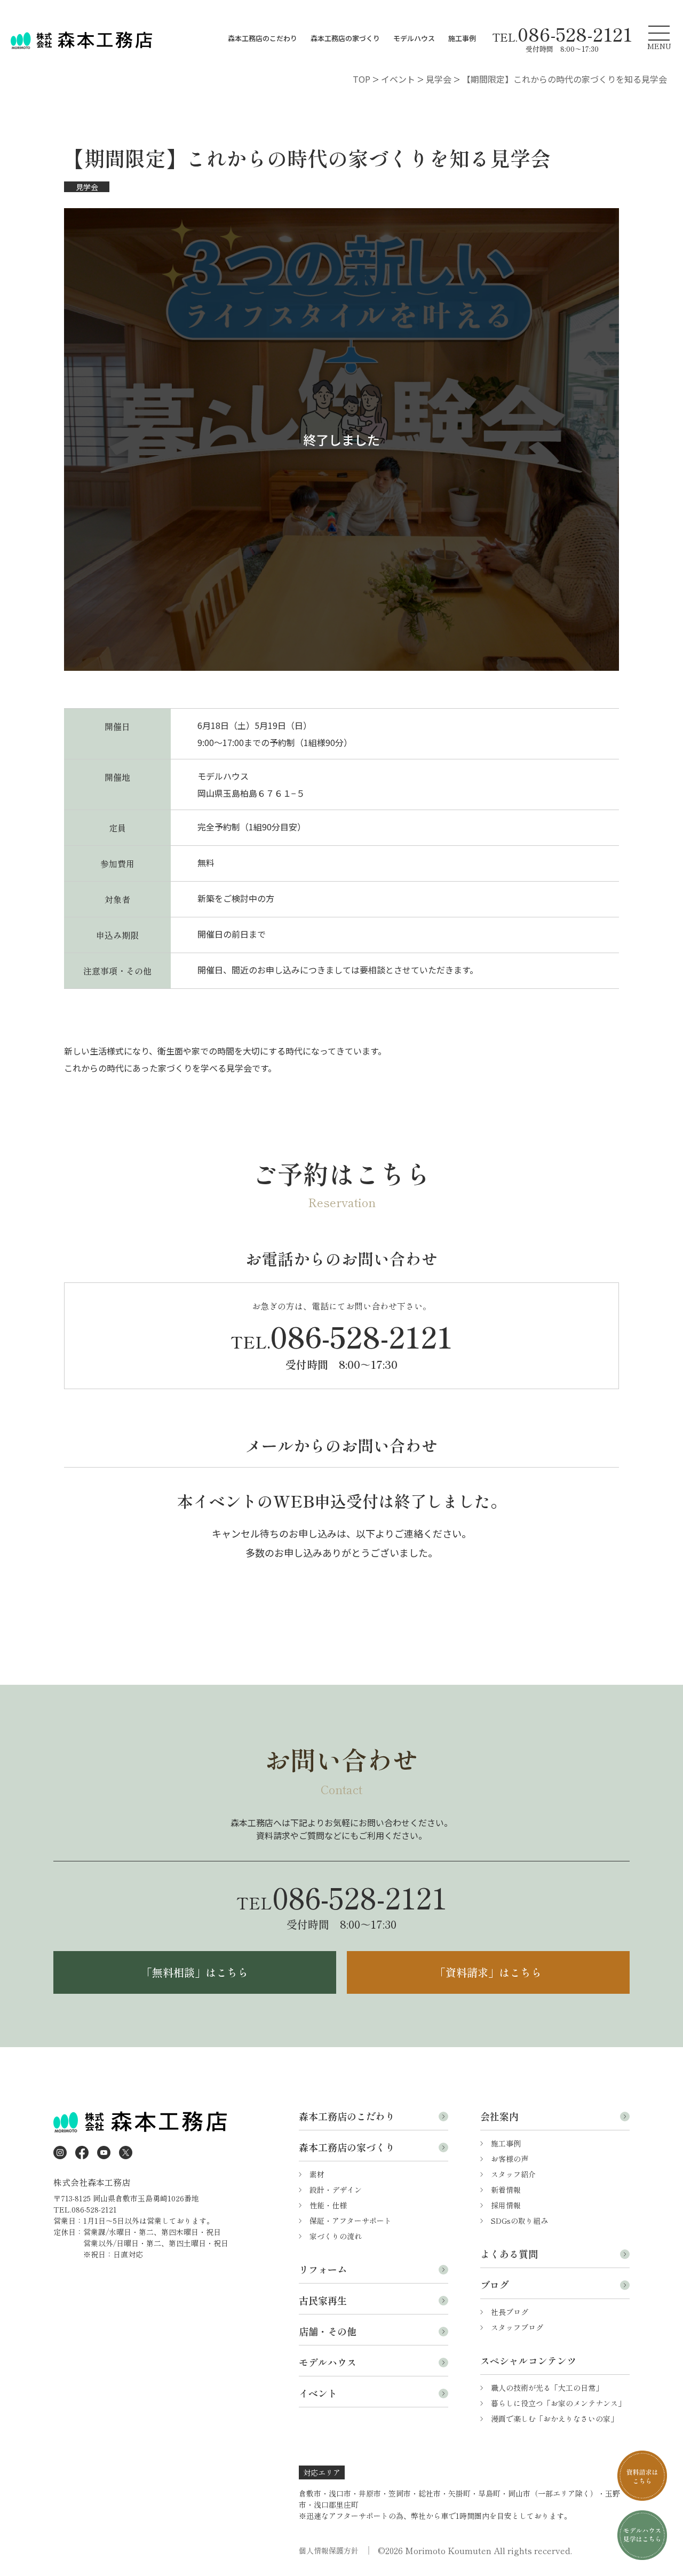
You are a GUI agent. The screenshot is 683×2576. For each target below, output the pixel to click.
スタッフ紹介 (513, 2174)
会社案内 (499, 2116)
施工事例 (462, 38)
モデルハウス (414, 38)
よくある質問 (509, 2254)
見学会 (87, 187)
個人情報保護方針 (329, 2550)
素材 (317, 2174)
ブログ (495, 2285)
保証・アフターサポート (351, 2221)
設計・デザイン (336, 2190)
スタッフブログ (517, 2327)
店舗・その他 (328, 2331)
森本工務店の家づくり (345, 38)
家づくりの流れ (336, 2236)
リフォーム (323, 2269)
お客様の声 (510, 2159)
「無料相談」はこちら (195, 1972)
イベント (318, 2393)
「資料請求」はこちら (488, 1972)
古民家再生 (323, 2300)
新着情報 (506, 2190)
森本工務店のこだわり (263, 38)
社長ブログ (510, 2312)
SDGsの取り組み (519, 2221)
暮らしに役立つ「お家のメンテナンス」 (558, 2403)
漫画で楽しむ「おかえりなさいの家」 (554, 2419)
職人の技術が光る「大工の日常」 (547, 2388)
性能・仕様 (328, 2205)
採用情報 (506, 2205)
